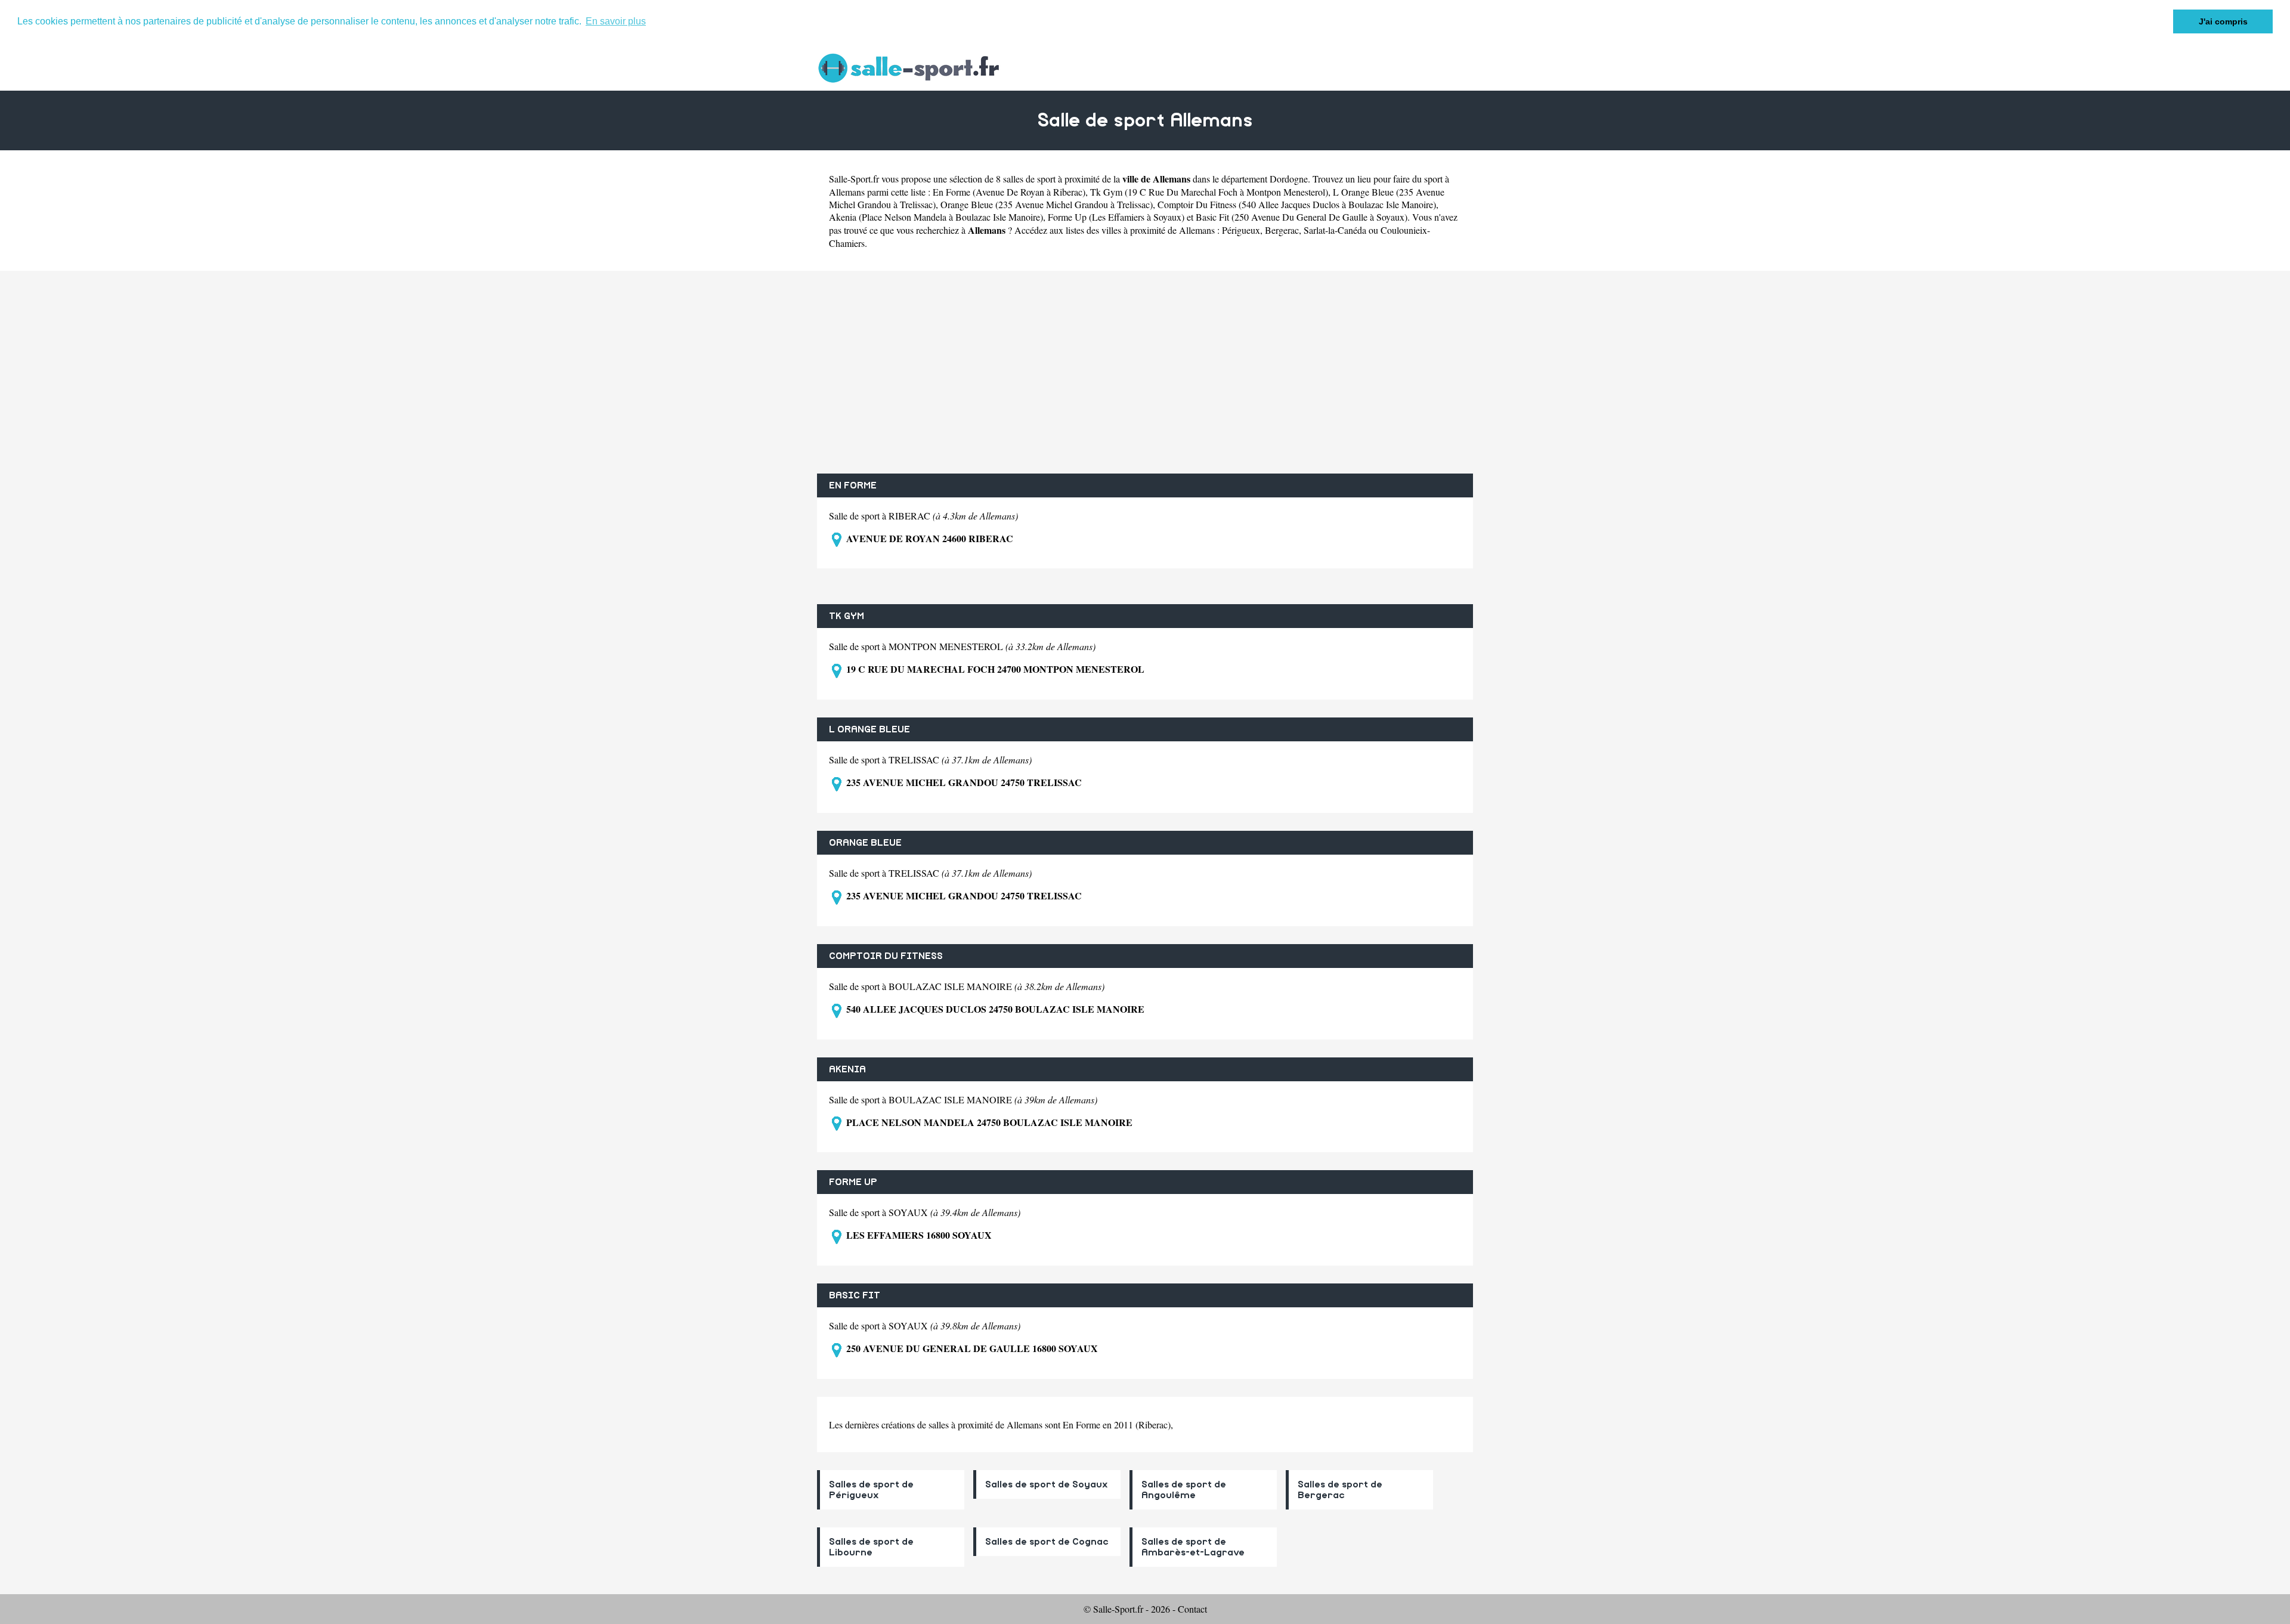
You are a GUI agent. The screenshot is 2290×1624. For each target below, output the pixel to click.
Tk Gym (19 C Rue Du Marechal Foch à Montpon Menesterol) (1209, 192)
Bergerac (1282, 230)
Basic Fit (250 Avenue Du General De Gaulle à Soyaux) (1302, 217)
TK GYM (847, 616)
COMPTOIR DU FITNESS (886, 956)
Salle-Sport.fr (854, 179)
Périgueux (1241, 230)
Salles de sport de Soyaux (1047, 1484)
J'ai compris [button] (2223, 21)
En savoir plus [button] (616, 21)
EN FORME (853, 485)
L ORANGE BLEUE (869, 729)
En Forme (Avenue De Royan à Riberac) (1009, 192)
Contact (1192, 1609)
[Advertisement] (1145, 372)
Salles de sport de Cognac (1047, 1542)
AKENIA (847, 1069)
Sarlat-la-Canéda (1335, 230)
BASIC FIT (855, 1295)
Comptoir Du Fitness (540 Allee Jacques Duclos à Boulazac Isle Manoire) (1297, 204)
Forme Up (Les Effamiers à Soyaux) (1116, 217)
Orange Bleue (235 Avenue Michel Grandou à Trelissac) (1047, 204)
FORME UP (853, 1182)
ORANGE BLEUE (865, 843)
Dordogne (1289, 179)
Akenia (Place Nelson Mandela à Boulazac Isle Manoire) (936, 217)
